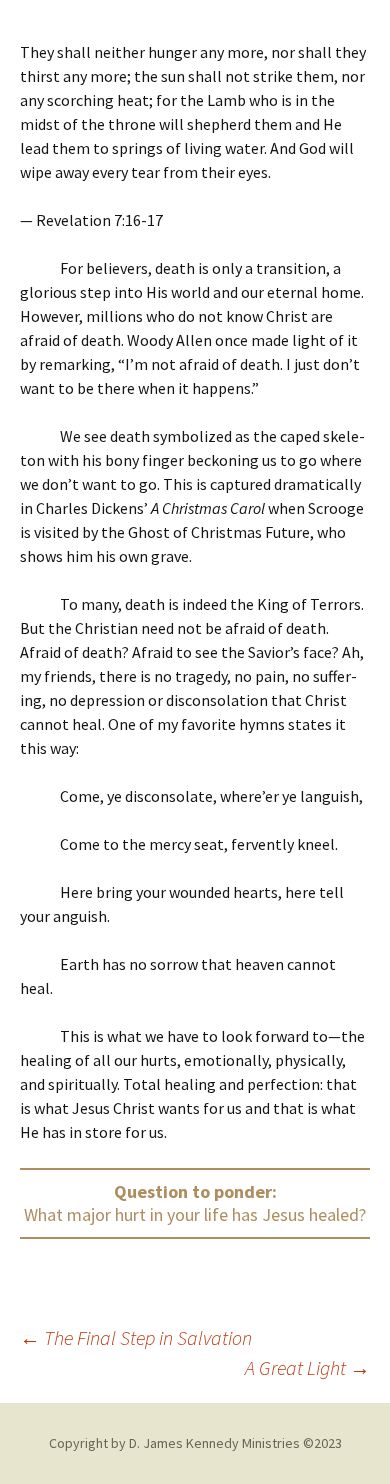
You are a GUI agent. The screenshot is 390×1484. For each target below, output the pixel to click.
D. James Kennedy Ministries (214, 1443)
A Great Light (307, 1367)
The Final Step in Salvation (136, 1337)
